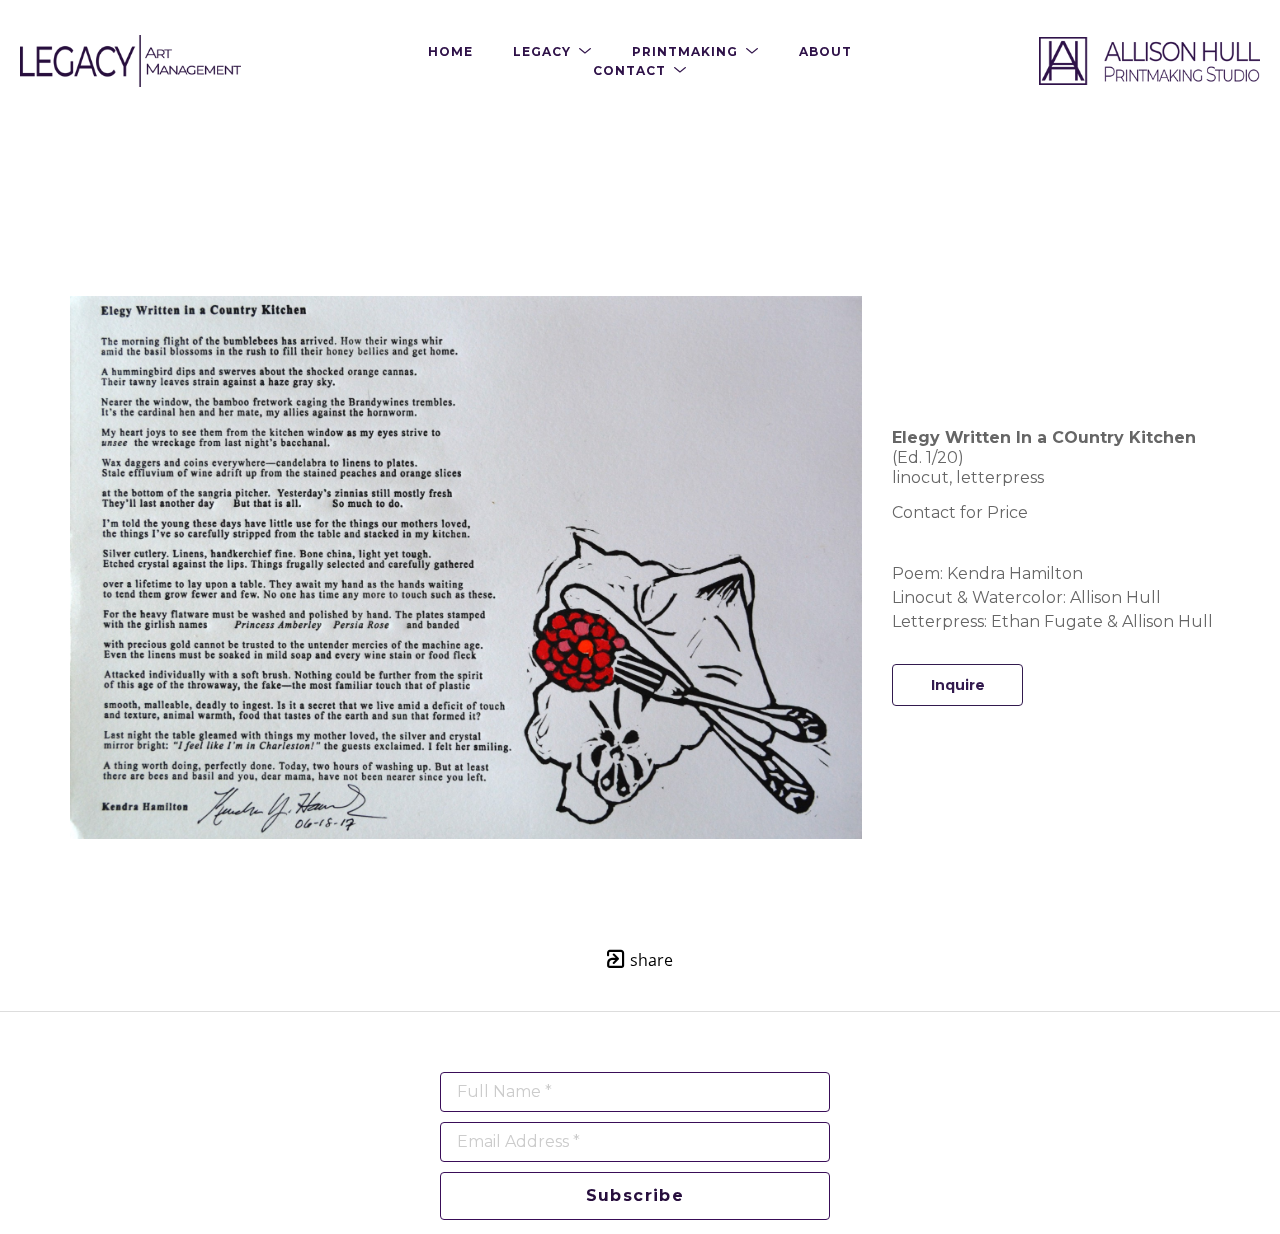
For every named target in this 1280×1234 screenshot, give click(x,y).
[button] (552, 51)
